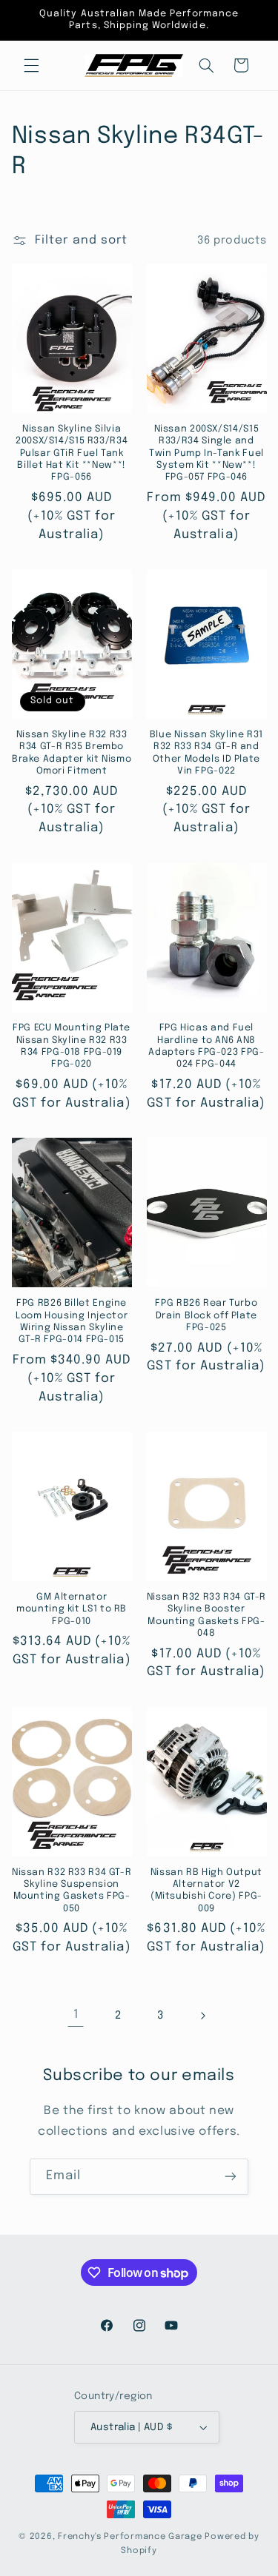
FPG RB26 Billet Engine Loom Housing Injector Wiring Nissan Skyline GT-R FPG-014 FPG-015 (72, 1321)
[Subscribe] (231, 2177)
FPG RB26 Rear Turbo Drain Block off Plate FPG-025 (206, 1315)
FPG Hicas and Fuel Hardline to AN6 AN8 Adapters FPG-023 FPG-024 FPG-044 (206, 1046)
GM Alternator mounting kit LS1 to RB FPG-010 (72, 1609)
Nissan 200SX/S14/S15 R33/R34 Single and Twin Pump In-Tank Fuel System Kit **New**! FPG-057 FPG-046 (206, 453)
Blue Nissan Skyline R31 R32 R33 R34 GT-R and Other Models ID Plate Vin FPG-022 (207, 753)
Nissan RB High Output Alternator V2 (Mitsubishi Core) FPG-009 (206, 1891)
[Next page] (202, 2016)
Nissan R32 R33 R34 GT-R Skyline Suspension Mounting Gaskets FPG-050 (72, 1891)
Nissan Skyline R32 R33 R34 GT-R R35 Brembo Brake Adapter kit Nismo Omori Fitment (72, 753)
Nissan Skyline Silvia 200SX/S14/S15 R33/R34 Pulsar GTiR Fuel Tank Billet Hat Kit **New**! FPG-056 (72, 453)
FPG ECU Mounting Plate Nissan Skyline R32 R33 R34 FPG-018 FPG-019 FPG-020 (72, 1046)
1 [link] (76, 2015)
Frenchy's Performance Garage (130, 2537)
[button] (31, 65)
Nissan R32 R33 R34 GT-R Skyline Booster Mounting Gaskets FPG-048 (207, 1615)
